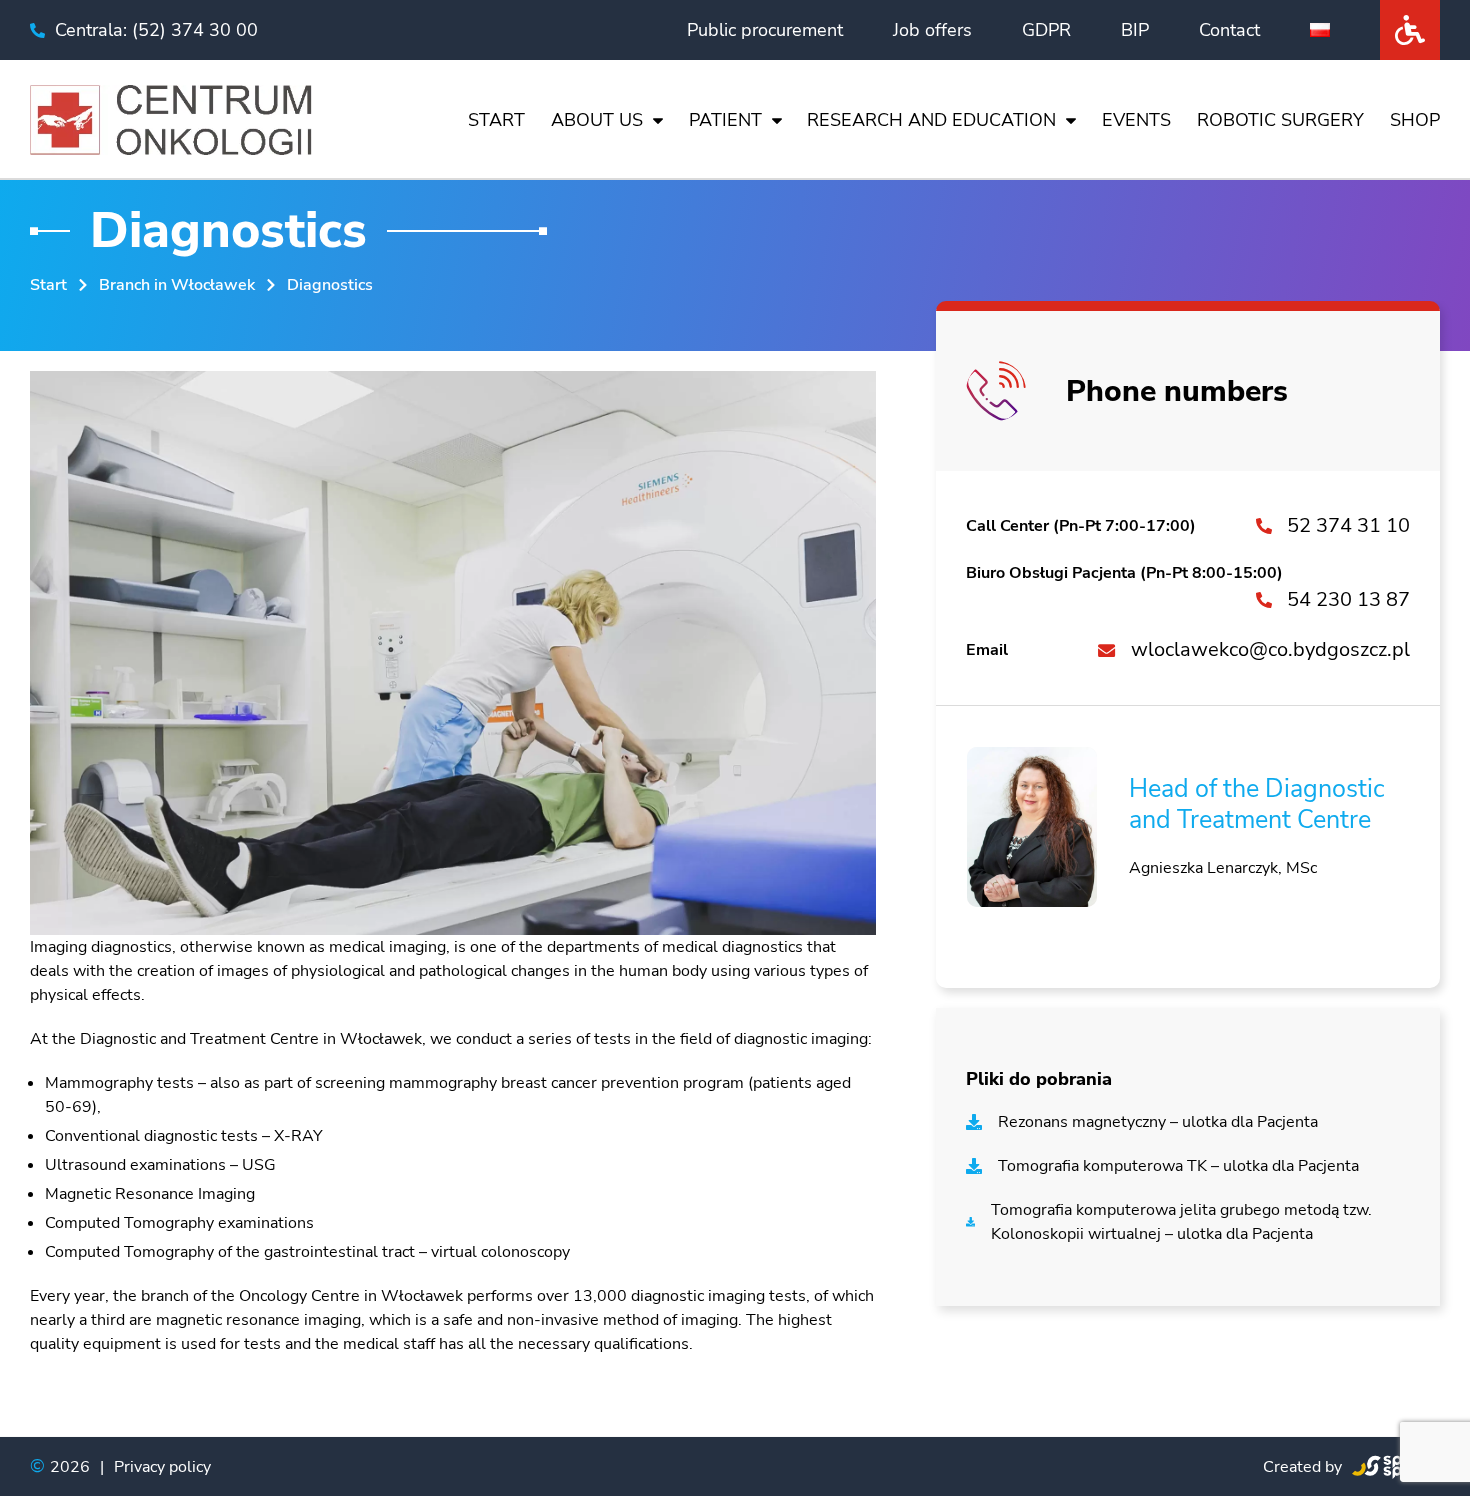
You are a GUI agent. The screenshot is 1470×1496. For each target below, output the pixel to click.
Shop (1415, 120)
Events (1136, 120)
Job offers (932, 30)
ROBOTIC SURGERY (1280, 120)
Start (496, 120)
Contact (1229, 30)
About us (597, 120)
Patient (725, 120)
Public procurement (765, 30)
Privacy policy (162, 1467)
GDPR (1046, 30)
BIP (1135, 30)
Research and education (931, 120)
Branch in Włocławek (177, 285)
